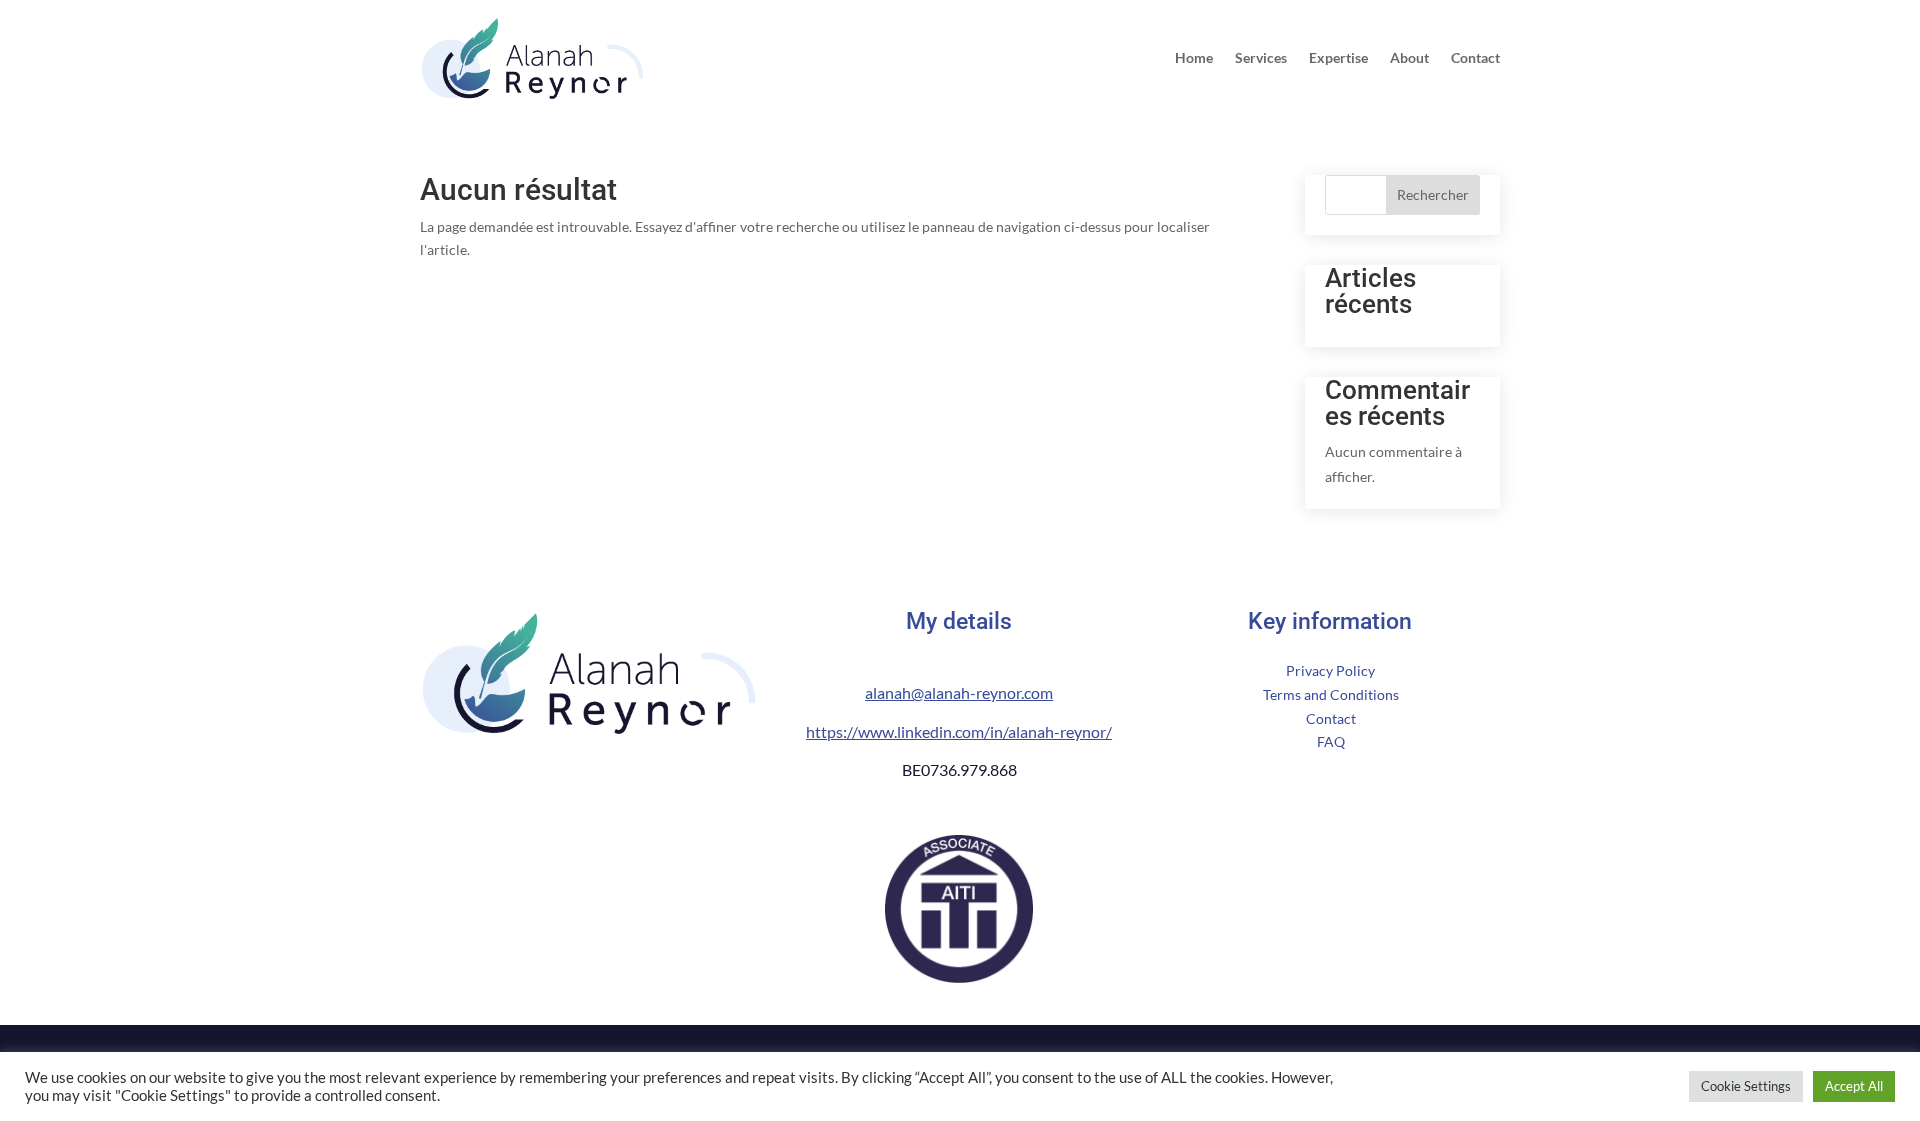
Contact (1475, 58)
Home (1194, 58)
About (1409, 58)
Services (1261, 58)
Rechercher (1433, 194)
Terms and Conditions (1331, 694)
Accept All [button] (1854, 1086)
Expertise (1338, 58)
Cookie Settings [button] (1746, 1086)
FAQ (1331, 741)
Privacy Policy (1330, 670)
